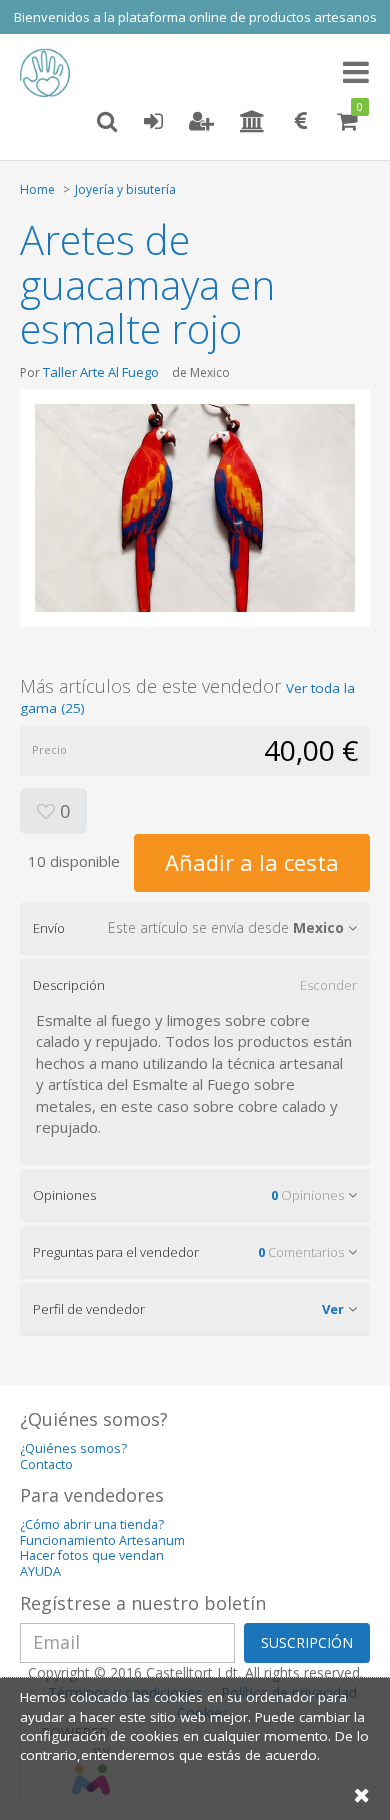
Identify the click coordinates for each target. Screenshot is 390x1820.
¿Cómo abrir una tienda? (92, 1524)
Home (37, 189)
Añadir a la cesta (252, 862)
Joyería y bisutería (125, 189)
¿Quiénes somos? (73, 1448)
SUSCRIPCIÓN (307, 1642)
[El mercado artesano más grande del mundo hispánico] (50, 73)
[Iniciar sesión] (153, 122)
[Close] (362, 1794)
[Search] (107, 122)
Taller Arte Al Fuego (101, 372)
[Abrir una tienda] (252, 122)
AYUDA (40, 1571)
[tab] (195, 928)
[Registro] (201, 122)
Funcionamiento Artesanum (102, 1540)
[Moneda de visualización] (301, 122)
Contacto (46, 1464)
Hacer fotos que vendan (92, 1555)
